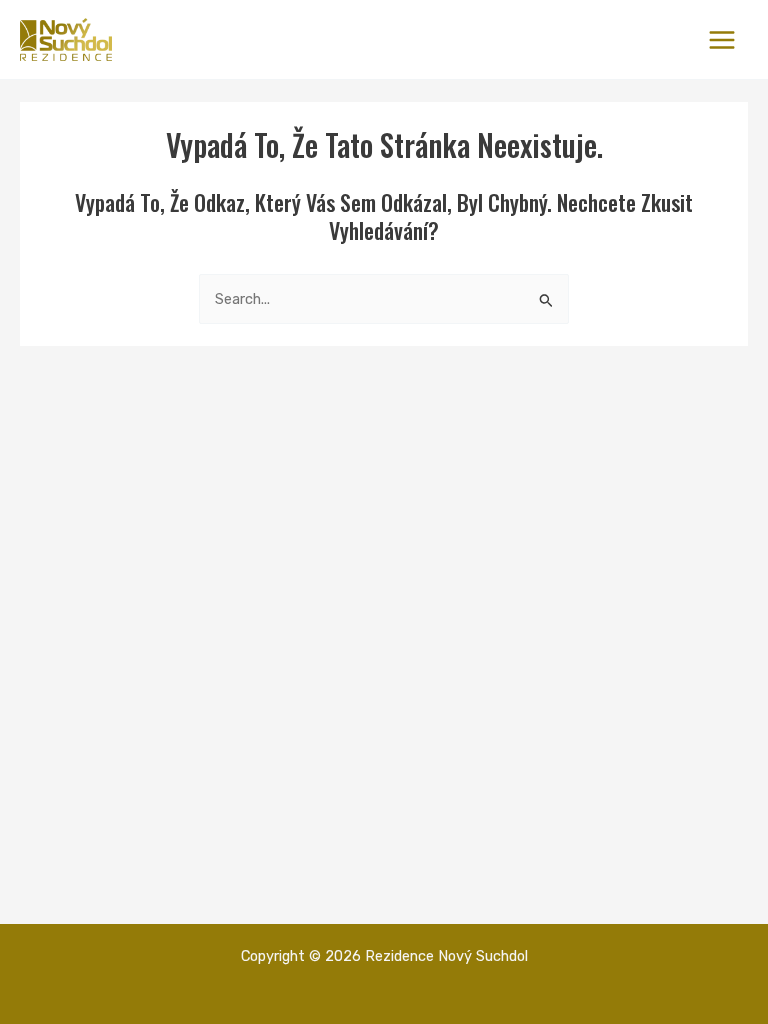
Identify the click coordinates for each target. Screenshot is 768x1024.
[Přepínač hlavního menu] (722, 40)
